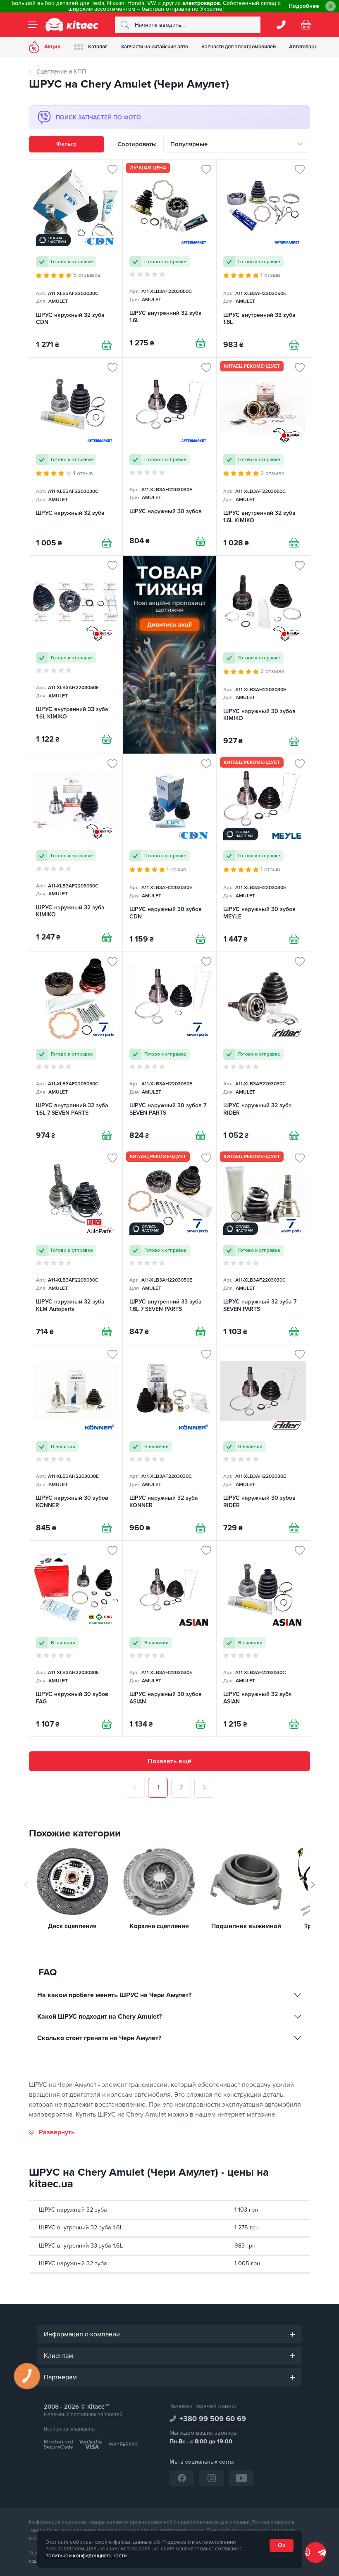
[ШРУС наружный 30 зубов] (169, 457)
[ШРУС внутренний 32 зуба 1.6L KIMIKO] (263, 457)
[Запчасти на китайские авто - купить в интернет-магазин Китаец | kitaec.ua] (72, 25)
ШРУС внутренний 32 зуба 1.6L (81, 2228)
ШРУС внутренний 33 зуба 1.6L (81, 2246)
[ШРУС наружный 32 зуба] (76, 457)
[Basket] (306, 25)
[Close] (331, 6)
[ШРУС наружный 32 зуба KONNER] (169, 1442)
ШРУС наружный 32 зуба (73, 2210)
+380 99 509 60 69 (213, 2419)
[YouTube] (241, 2478)
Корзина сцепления (159, 1926)
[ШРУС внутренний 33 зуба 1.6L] (263, 258)
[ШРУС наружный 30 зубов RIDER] (263, 1442)
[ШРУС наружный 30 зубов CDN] (169, 853)
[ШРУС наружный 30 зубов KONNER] (76, 1442)
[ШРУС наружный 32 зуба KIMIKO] (76, 853)
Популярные (189, 144)
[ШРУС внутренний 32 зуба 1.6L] (169, 258)
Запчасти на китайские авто (154, 47)
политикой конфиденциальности (86, 2556)
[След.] (204, 1788)
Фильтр (66, 144)
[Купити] (107, 345)
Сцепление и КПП (61, 71)
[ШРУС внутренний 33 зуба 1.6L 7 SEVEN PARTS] (169, 1246)
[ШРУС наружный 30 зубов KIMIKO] (263, 654)
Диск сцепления (72, 1926)
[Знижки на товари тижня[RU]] (169, 654)
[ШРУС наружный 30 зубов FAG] (76, 1639)
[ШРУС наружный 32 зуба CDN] (76, 258)
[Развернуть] (52, 2132)
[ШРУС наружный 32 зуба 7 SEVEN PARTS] (263, 1246)
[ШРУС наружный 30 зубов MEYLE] (263, 853)
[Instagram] (212, 2478)
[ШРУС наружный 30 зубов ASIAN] (169, 1639)
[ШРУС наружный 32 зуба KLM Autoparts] (76, 1246)
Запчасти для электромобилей (239, 47)
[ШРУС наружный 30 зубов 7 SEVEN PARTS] (169, 1050)
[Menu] (33, 25)
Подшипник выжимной (246, 1926)
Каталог (98, 47)
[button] (313, 1885)
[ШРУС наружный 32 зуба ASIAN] (263, 1639)
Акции (53, 47)
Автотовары (304, 47)
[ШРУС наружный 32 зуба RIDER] (263, 1050)
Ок (282, 2545)
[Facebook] (182, 2478)
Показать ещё (169, 1761)
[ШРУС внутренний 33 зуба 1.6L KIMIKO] (76, 654)
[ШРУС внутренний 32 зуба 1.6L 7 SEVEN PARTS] (76, 1050)
